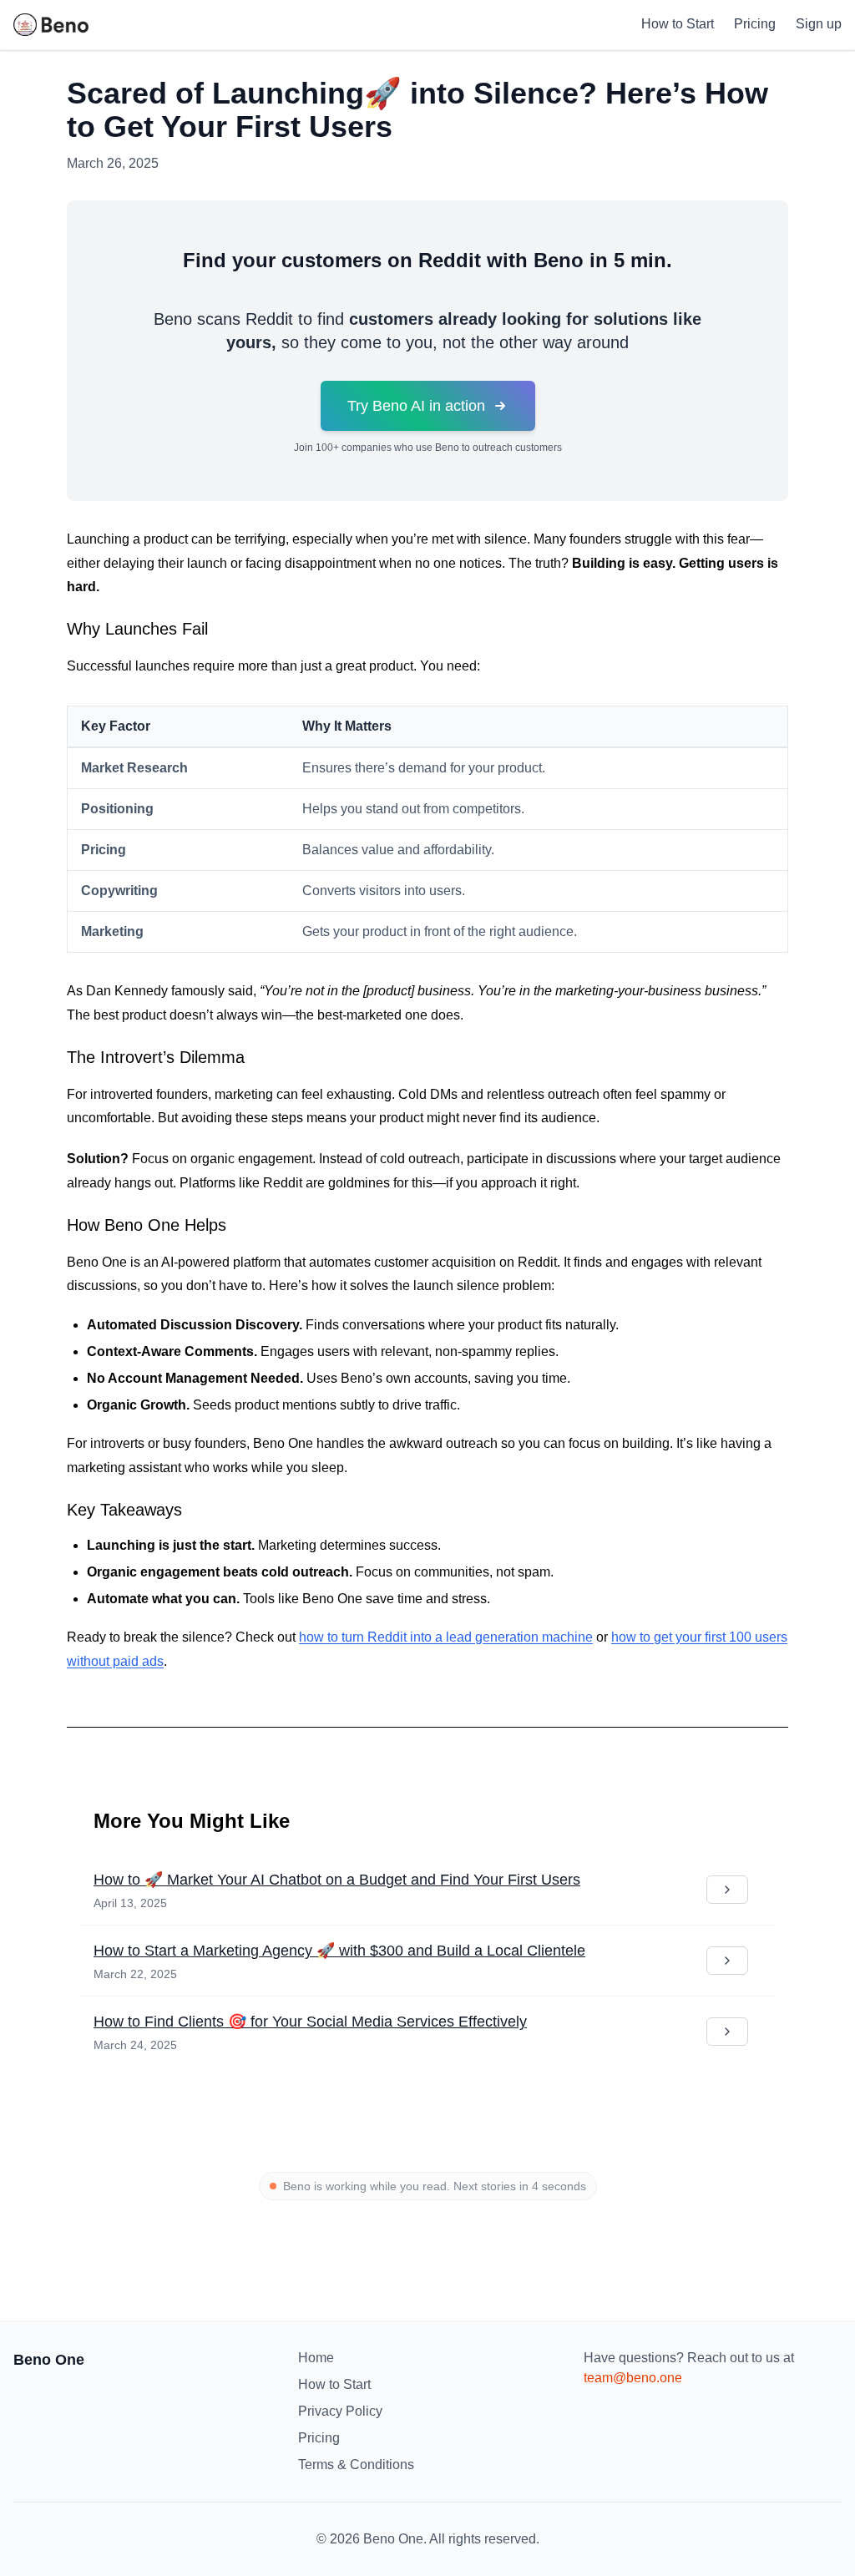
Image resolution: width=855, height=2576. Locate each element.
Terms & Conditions (356, 2465)
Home (316, 2358)
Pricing (755, 24)
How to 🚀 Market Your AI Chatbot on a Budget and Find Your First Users (337, 1880)
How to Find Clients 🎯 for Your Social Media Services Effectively (310, 2022)
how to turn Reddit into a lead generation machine (446, 1637)
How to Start (678, 24)
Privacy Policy (340, 2411)
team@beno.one (633, 2378)
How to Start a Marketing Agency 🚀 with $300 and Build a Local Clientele (339, 1951)
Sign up (819, 24)
